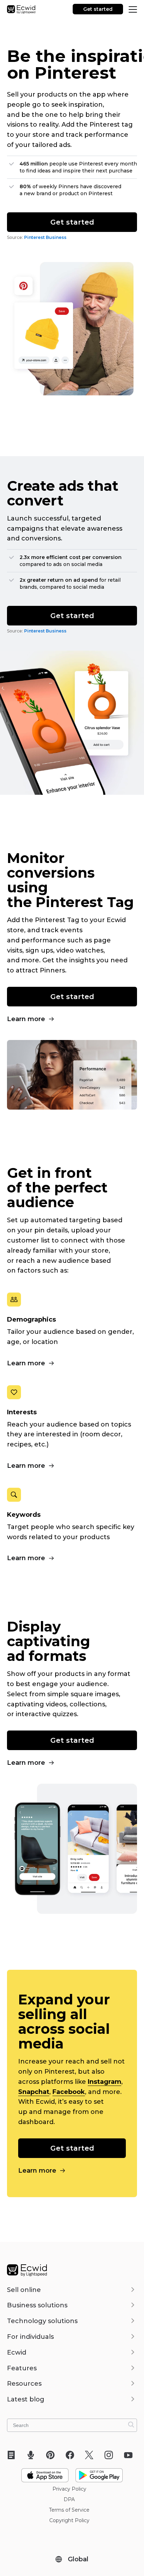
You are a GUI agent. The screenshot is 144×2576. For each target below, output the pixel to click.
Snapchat (34, 2092)
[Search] (131, 2425)
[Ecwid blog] (13, 2455)
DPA (69, 2499)
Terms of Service (69, 2510)
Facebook (69, 2092)
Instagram (105, 2082)
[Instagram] (111, 2455)
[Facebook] (72, 2455)
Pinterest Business (45, 237)
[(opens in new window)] (45, 2472)
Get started (98, 9)
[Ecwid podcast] (33, 2455)
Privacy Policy (69, 2489)
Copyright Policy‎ (69, 2520)
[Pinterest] (53, 2455)
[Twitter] (91, 2455)
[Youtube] (131, 2455)
